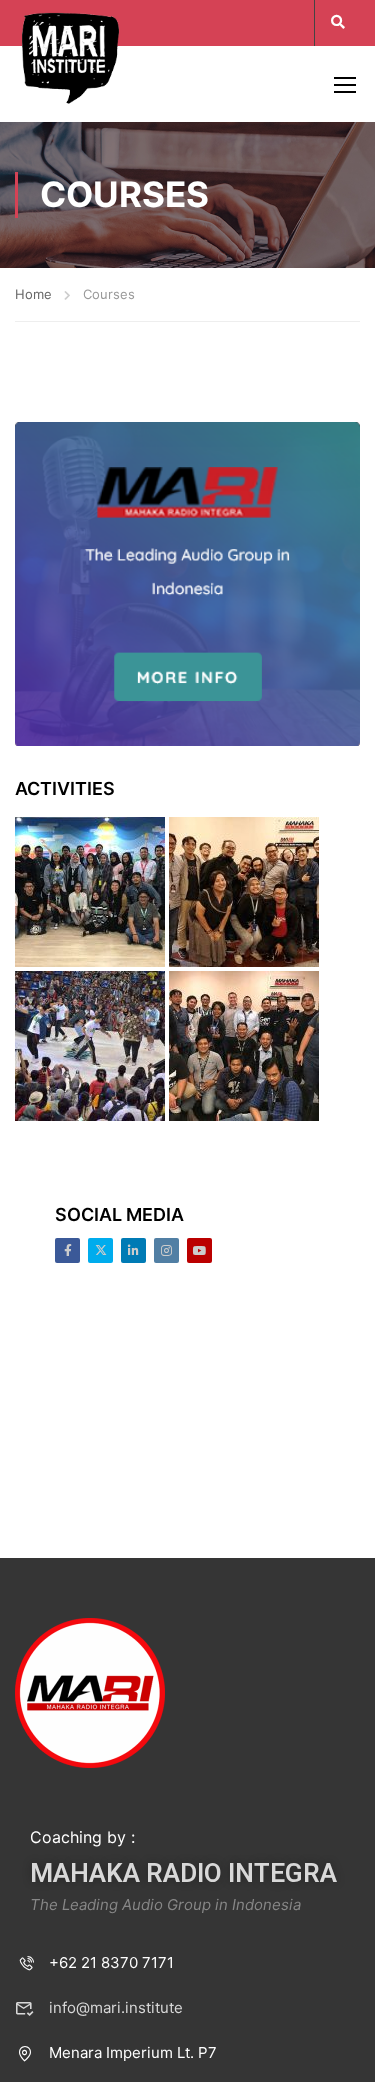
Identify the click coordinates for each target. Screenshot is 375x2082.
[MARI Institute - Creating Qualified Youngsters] (70, 56)
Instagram (166, 1250)
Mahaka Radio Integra (183, 1873)
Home (33, 294)
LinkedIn (133, 1250)
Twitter (100, 1250)
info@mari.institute (116, 2007)
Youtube (199, 1250)
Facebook (67, 1250)
